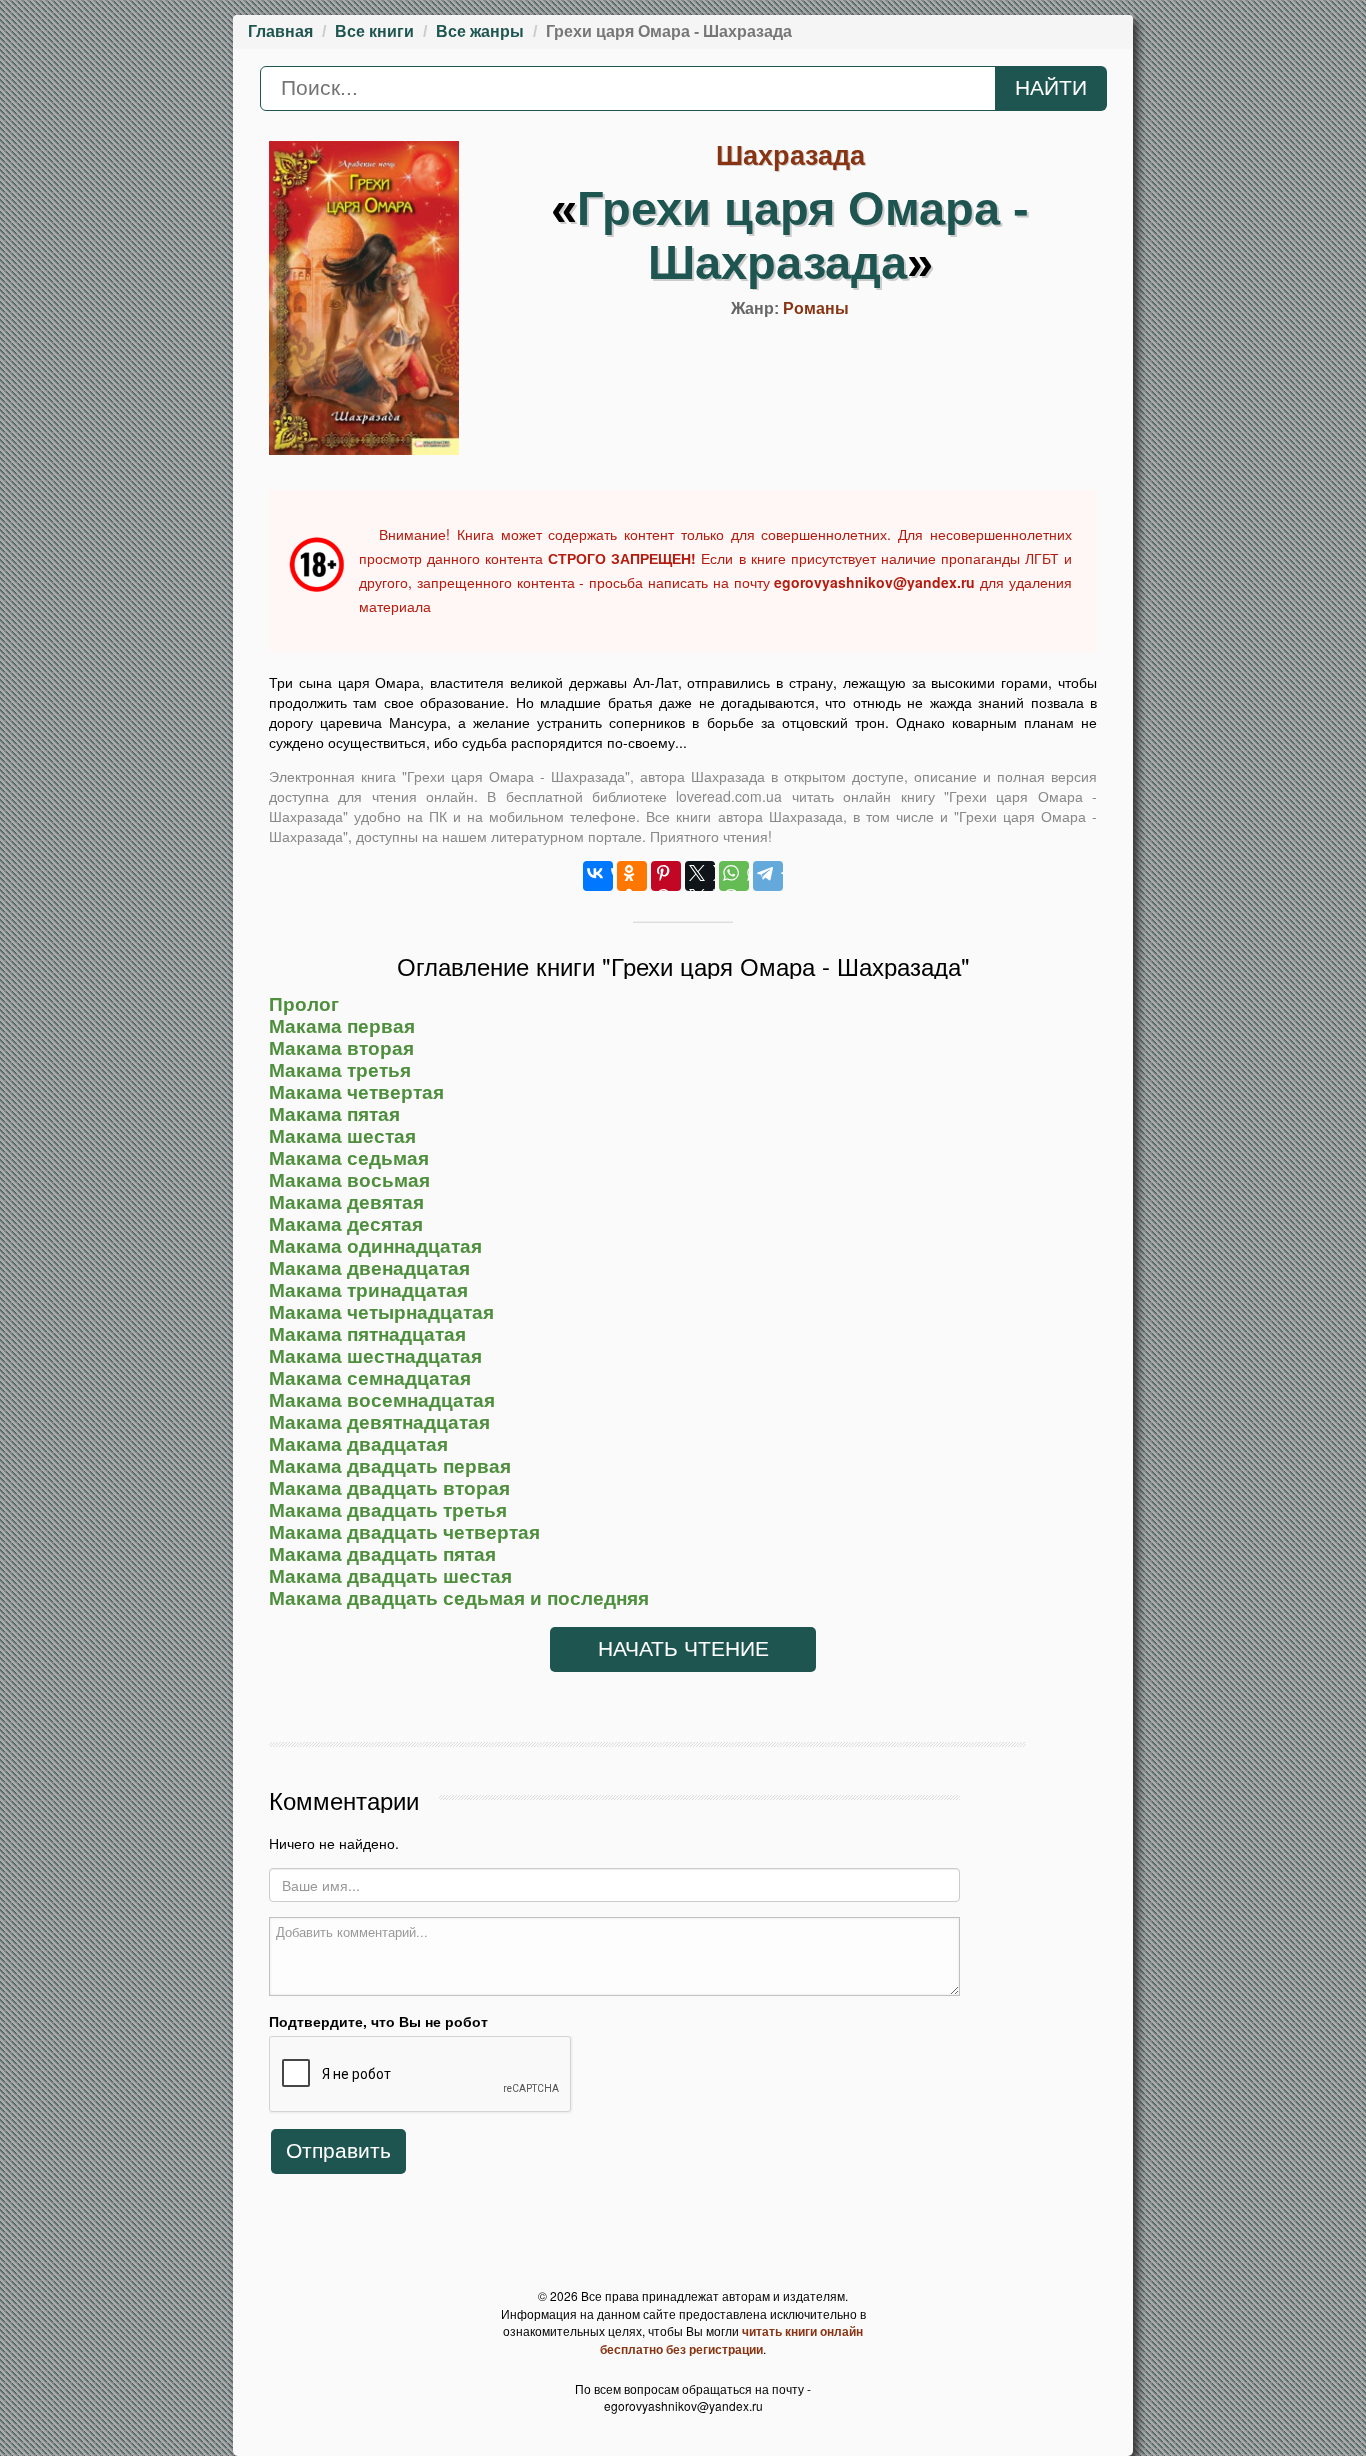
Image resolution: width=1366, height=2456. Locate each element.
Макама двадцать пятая (382, 1554)
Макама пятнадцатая (367, 1334)
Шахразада (790, 156)
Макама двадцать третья (388, 1510)
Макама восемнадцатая (382, 1400)
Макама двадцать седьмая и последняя (459, 1598)
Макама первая (342, 1026)
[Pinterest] (666, 876)
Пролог (304, 1004)
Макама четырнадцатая (381, 1312)
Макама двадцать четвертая (404, 1532)
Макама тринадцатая (368, 1290)
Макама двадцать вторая (389, 1488)
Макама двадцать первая (390, 1466)
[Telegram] (768, 876)
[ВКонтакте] (598, 876)
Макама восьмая (349, 1180)
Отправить (338, 2151)
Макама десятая (346, 1224)
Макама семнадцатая (370, 1378)
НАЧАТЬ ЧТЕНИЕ (683, 1649)
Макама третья (340, 1070)
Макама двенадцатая (369, 1268)
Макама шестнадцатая (375, 1356)
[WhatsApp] (734, 876)
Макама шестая (342, 1136)
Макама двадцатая (358, 1444)
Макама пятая (334, 1114)
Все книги (374, 31)
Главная (280, 31)
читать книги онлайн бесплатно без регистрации (731, 2340)
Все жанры (480, 31)
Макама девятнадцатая (379, 1422)
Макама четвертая (356, 1092)
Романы (816, 308)
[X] (700, 876)
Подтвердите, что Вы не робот (378, 2021)
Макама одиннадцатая (375, 1246)
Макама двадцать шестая (390, 1576)
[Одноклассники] (632, 876)
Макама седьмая (349, 1158)
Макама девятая (346, 1202)
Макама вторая (341, 1048)
